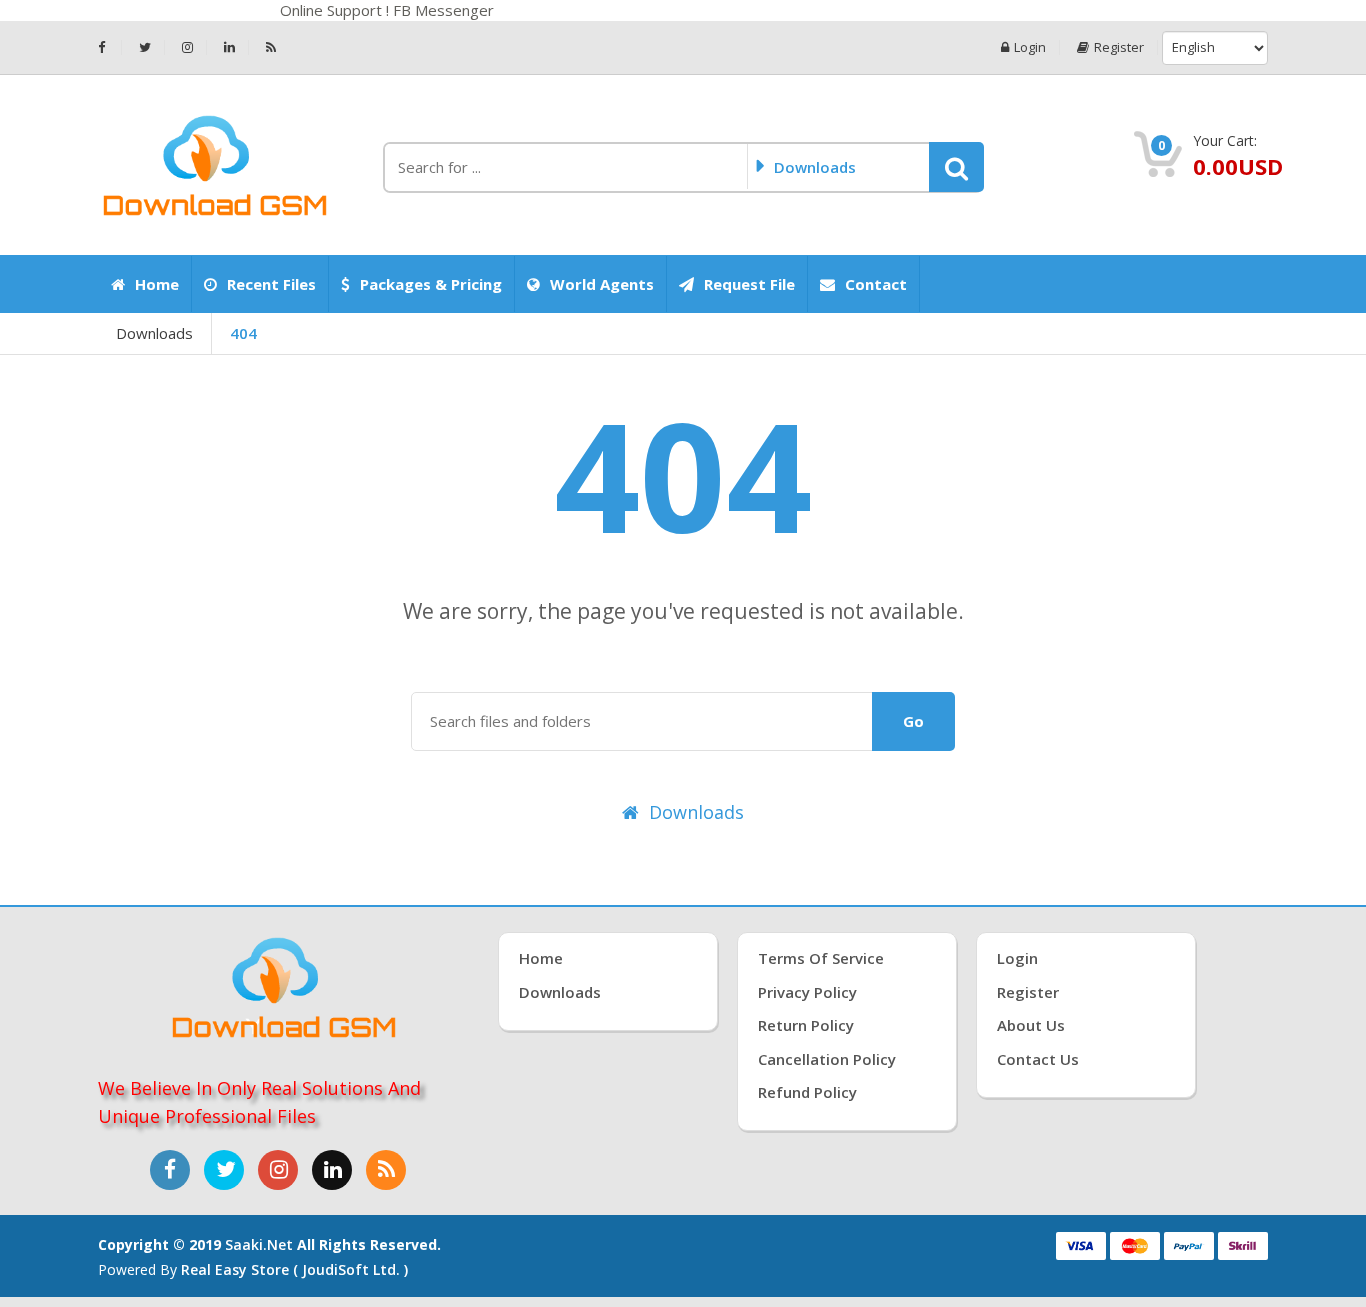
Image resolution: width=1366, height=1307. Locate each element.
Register (1119, 47)
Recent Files (271, 284)
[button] (956, 167)
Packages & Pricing (431, 284)
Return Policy (806, 1025)
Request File (749, 284)
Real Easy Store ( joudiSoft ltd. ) (294, 1269)
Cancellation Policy (827, 1059)
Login (1030, 47)
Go (913, 721)
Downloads (154, 333)
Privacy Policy (807, 992)
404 (243, 333)
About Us (1031, 1025)
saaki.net (259, 1244)
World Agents (602, 284)
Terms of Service (821, 958)
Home (157, 284)
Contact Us (1038, 1059)
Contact (876, 284)
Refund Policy (807, 1092)
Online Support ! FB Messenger (393, 10)
